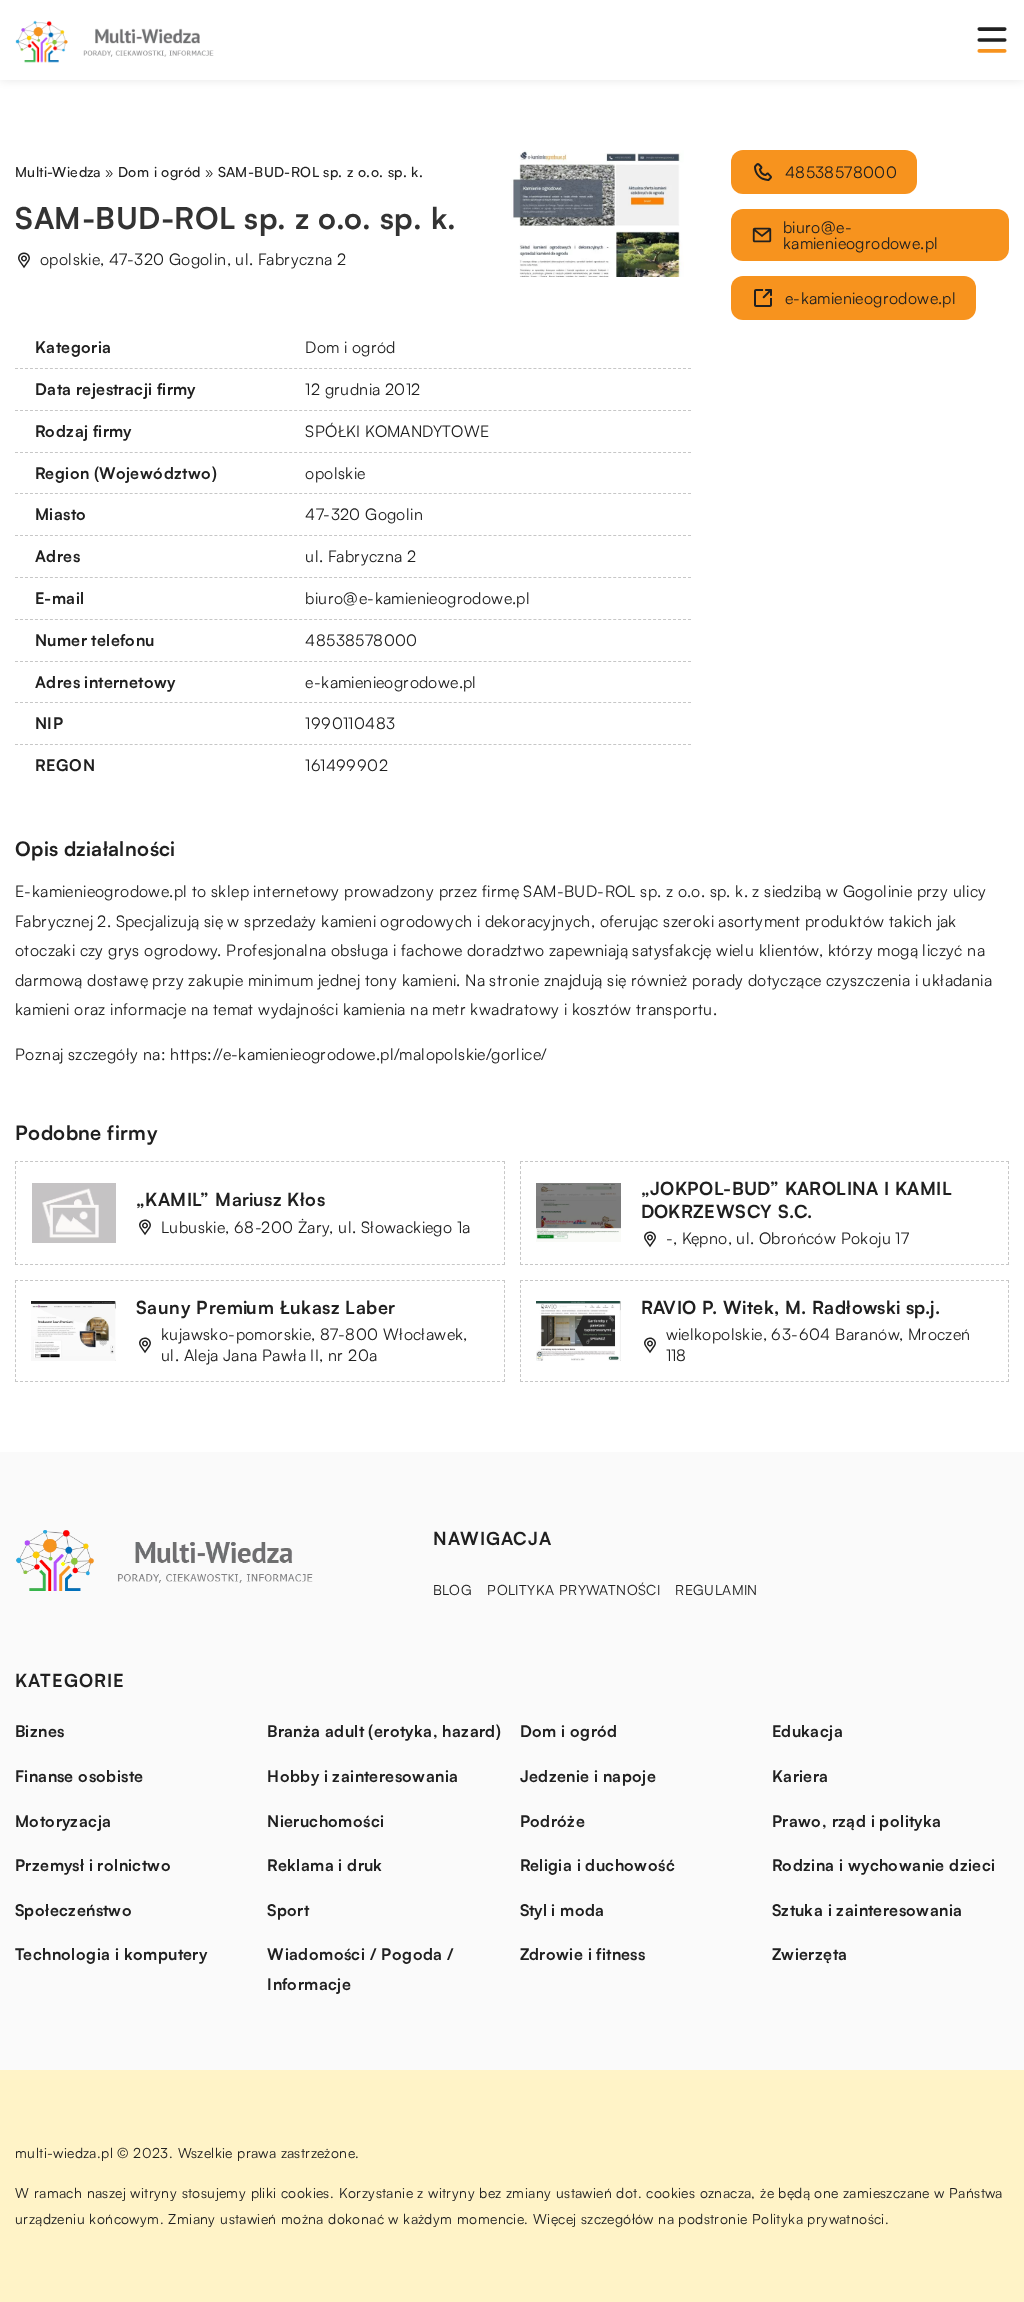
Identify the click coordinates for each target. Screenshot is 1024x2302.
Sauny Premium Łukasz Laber (265, 1307)
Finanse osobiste (79, 1776)
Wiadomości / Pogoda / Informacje (360, 1969)
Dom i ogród (350, 347)
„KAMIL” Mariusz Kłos (230, 1199)
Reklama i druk (325, 1865)
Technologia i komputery (111, 1954)
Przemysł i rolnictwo (93, 1865)
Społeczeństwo (73, 1910)
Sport (288, 1910)
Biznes (39, 1731)
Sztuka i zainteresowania (867, 1910)
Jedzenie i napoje (588, 1776)
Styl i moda (562, 1910)
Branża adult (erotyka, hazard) (384, 1731)
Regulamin (716, 1589)
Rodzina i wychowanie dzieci (884, 1865)
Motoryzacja (63, 1821)
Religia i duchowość (598, 1865)
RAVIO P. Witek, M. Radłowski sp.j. (791, 1307)
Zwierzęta (810, 1954)
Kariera (800, 1776)
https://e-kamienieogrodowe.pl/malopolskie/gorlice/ (358, 1054)
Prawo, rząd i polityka (857, 1821)
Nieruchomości (325, 1821)
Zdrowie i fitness (583, 1954)
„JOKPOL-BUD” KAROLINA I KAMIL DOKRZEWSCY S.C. (797, 1199)
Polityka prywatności (573, 1589)
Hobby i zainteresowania (362, 1776)
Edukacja (807, 1731)
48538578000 (361, 640)
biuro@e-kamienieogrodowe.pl (417, 598)
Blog (453, 1589)
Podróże (553, 1821)
